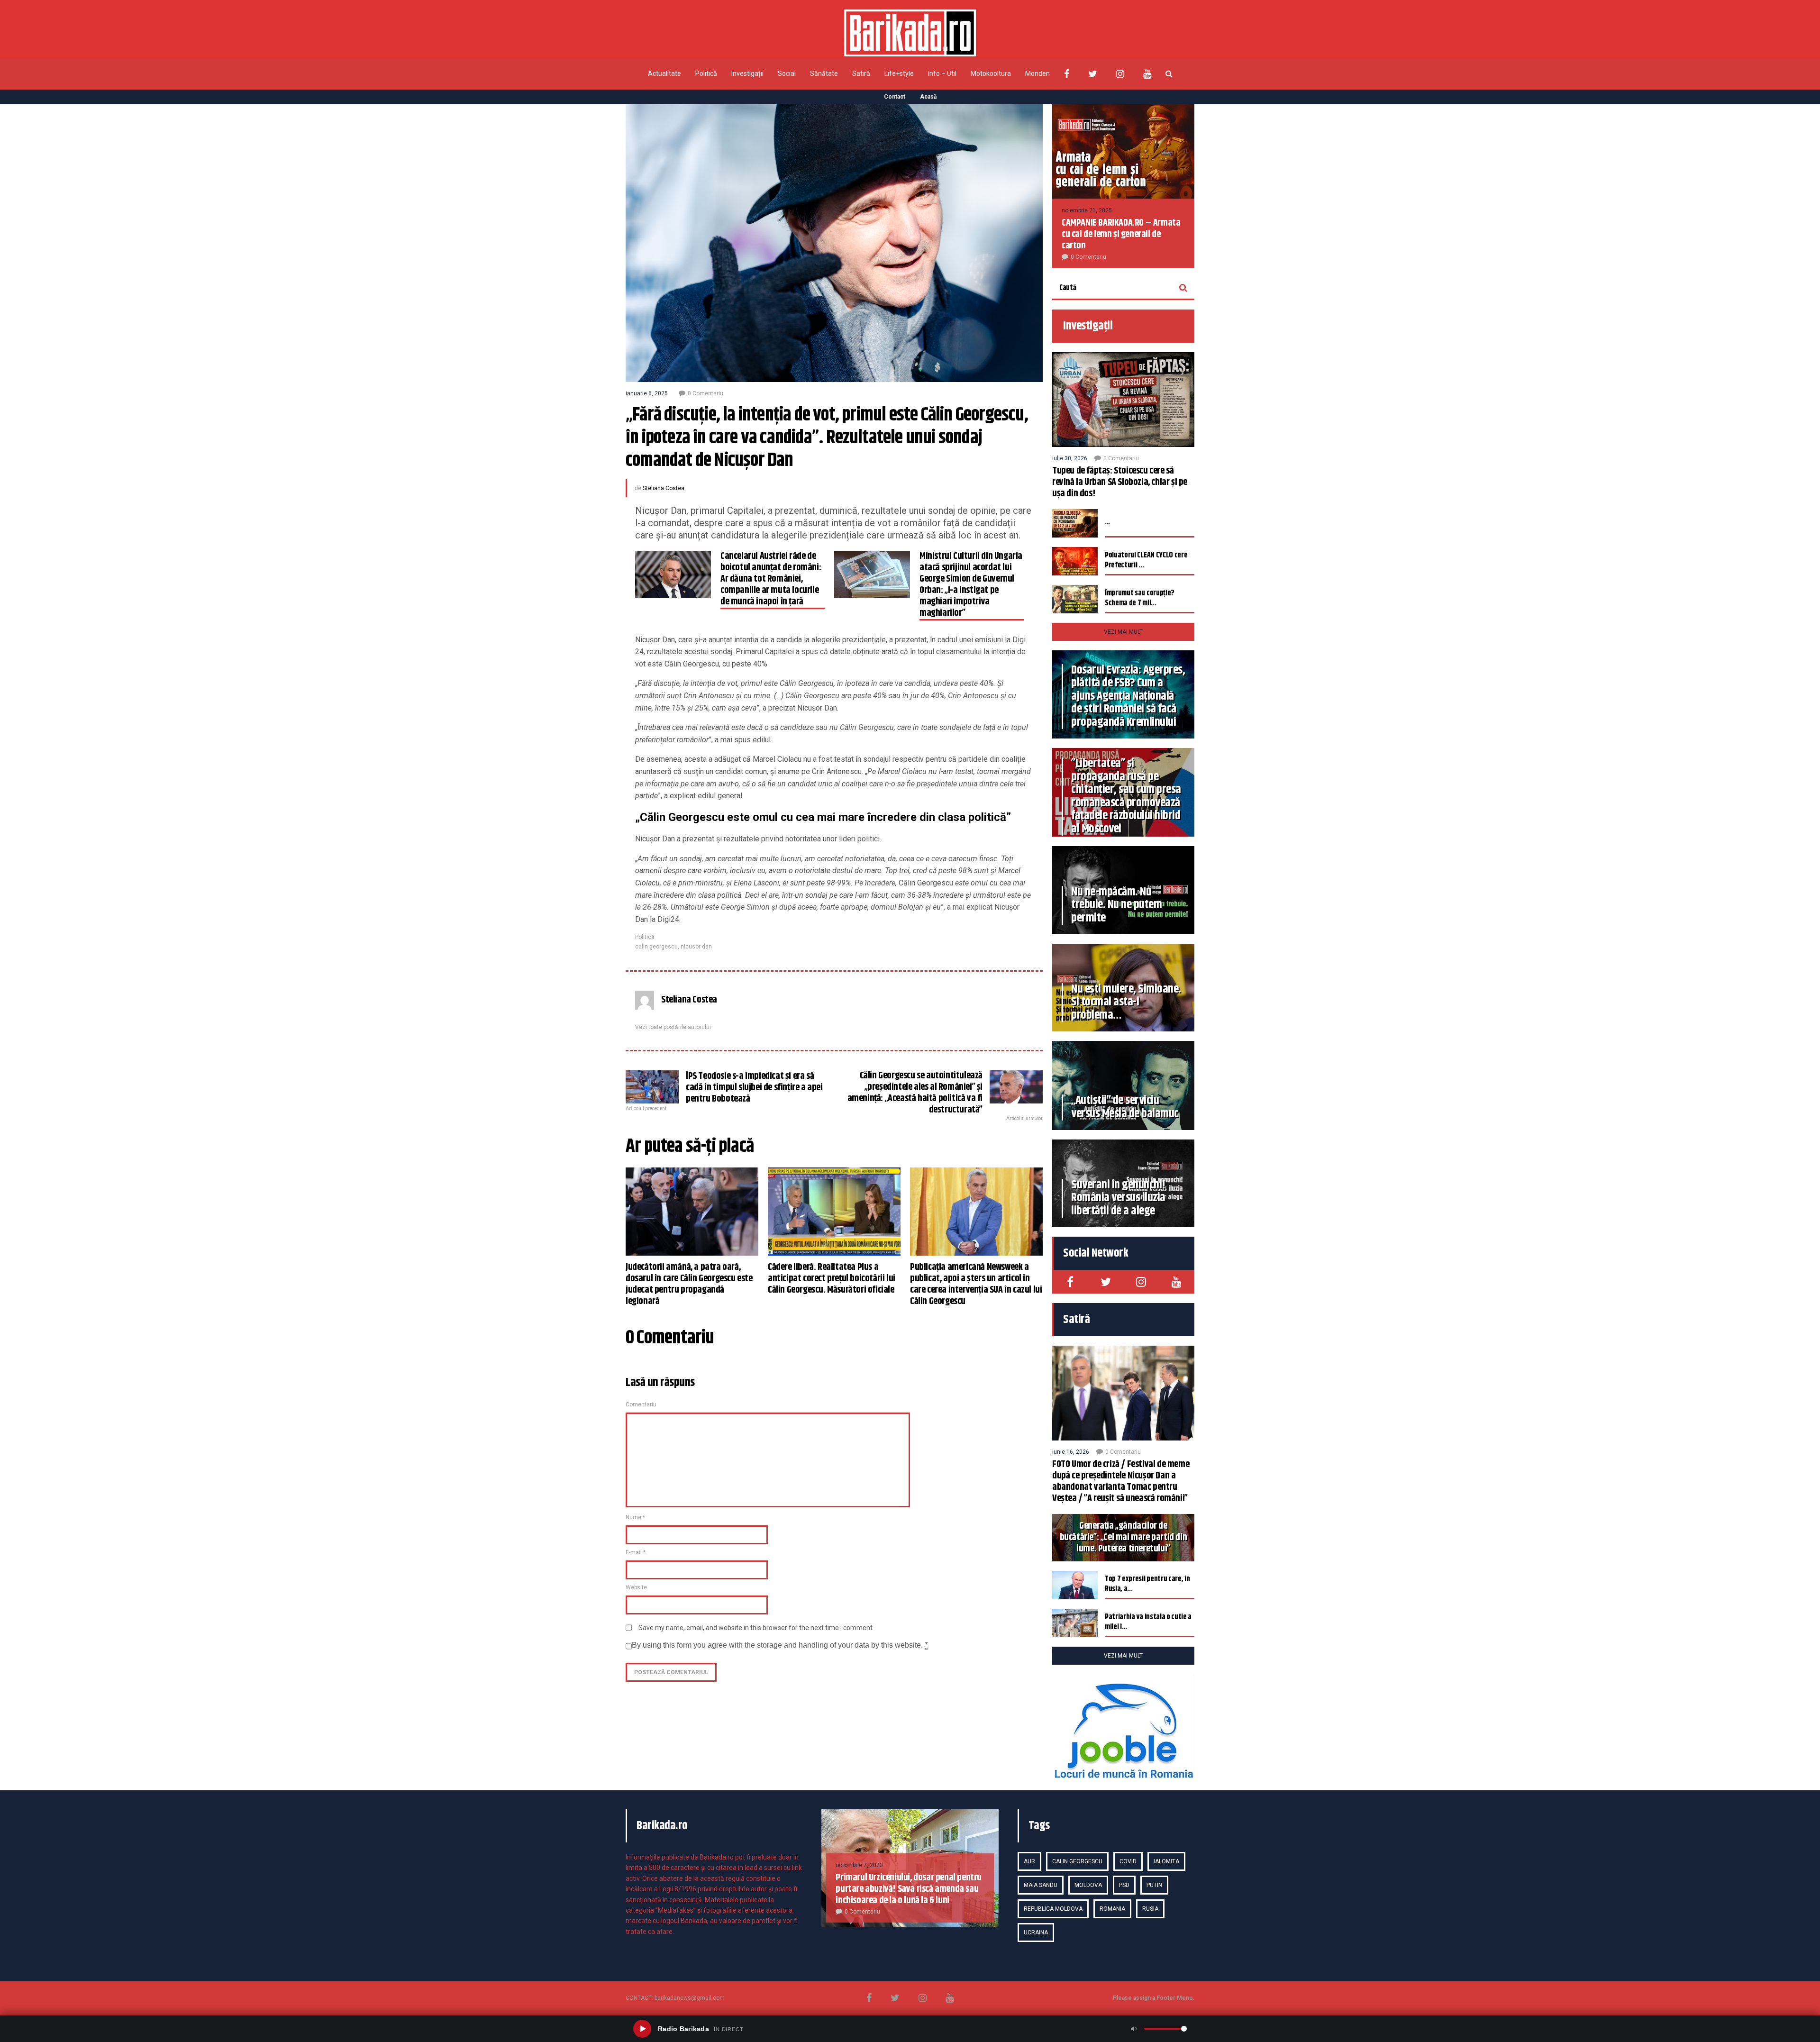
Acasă (928, 97)
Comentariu (641, 1404)
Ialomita (1166, 1861)
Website (636, 1587)
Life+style (899, 73)
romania (1112, 1909)
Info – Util (942, 73)
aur (1029, 1861)
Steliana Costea (664, 488)
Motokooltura (991, 73)
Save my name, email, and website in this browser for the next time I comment (755, 1628)
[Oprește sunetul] (1134, 2029)
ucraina (1036, 1933)
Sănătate (824, 73)
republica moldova (1053, 1909)
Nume (635, 1517)
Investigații (747, 73)
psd (1124, 1885)
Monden (1037, 73)
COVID (1128, 1861)
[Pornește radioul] (642, 2029)
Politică (706, 73)
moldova (1088, 1885)
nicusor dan (696, 947)
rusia (1150, 1909)
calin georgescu (656, 947)
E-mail (636, 1552)
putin (1154, 1885)
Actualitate (664, 73)
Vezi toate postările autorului (673, 1027)
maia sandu (1041, 1885)
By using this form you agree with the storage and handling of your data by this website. (780, 1645)
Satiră (861, 73)
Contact (895, 97)
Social (787, 73)
